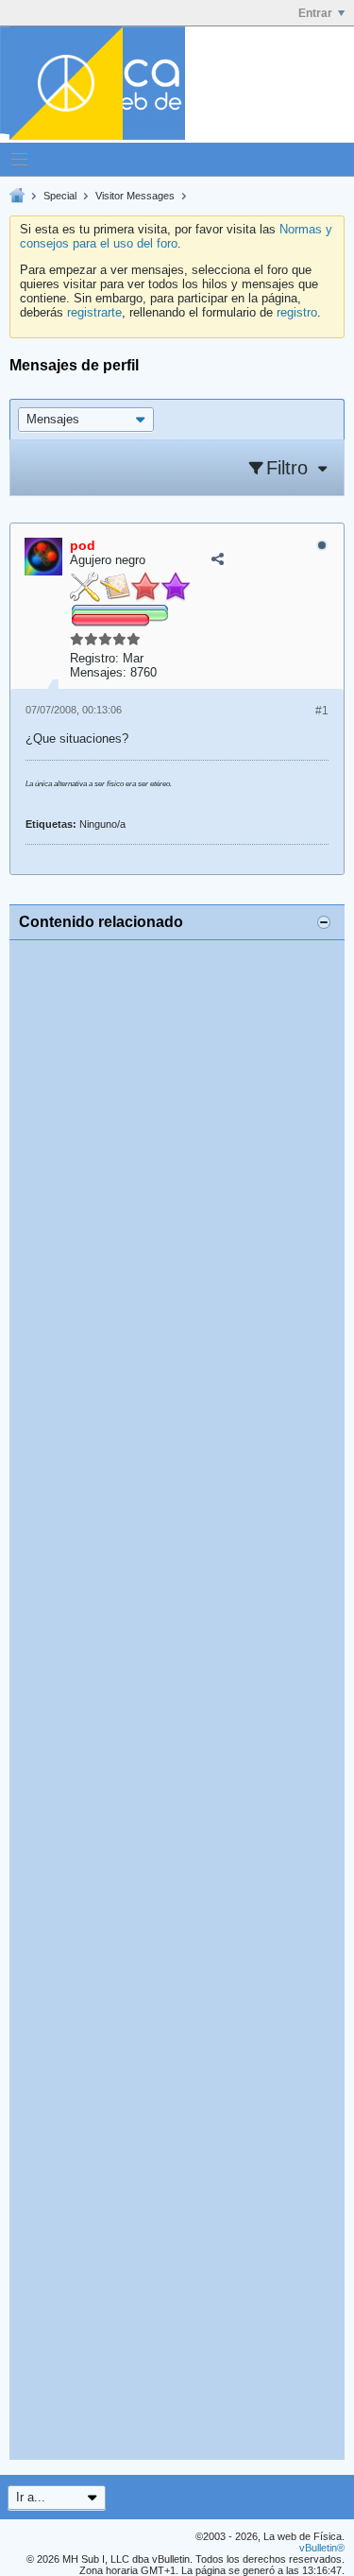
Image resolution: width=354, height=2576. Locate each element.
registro (297, 312)
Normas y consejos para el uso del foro (176, 236)
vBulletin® (322, 2548)
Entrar (315, 13)
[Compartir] (217, 558)
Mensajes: (98, 672)
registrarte (94, 312)
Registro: (94, 658)
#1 (322, 711)
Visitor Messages (135, 196)
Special (60, 196)
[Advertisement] (177, 1700)
